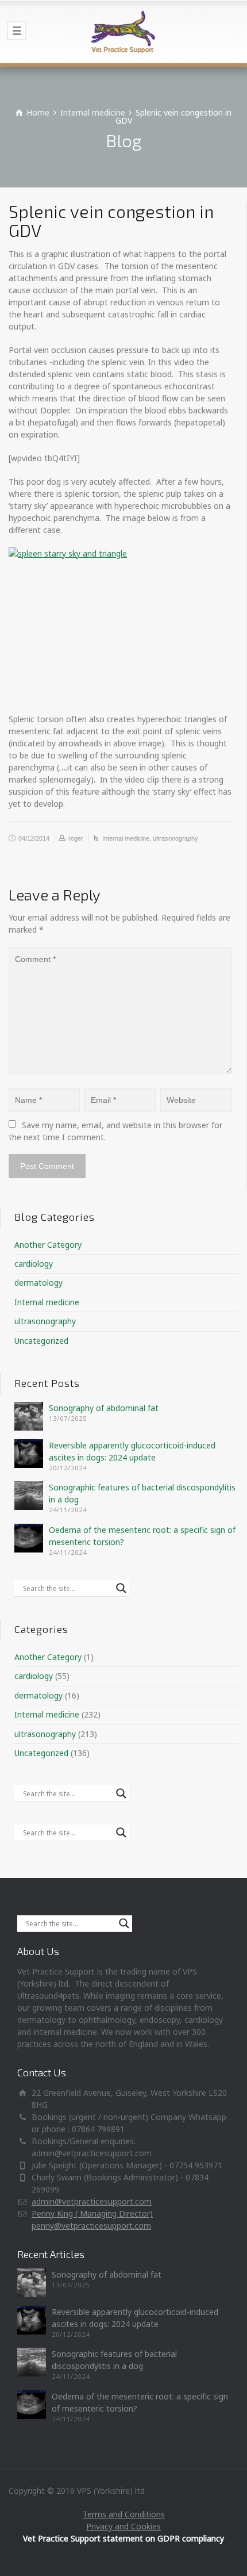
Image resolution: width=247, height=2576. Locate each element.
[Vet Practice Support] (123, 32)
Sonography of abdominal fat (104, 1408)
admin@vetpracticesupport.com (92, 2201)
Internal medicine (126, 838)
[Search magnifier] (121, 1588)
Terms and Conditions (124, 2514)
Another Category (48, 1245)
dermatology (38, 1283)
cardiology (34, 1264)
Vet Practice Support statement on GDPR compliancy (123, 2538)
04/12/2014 (34, 838)
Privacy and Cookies (123, 2526)
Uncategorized (41, 1341)
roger (76, 838)
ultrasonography (175, 838)
